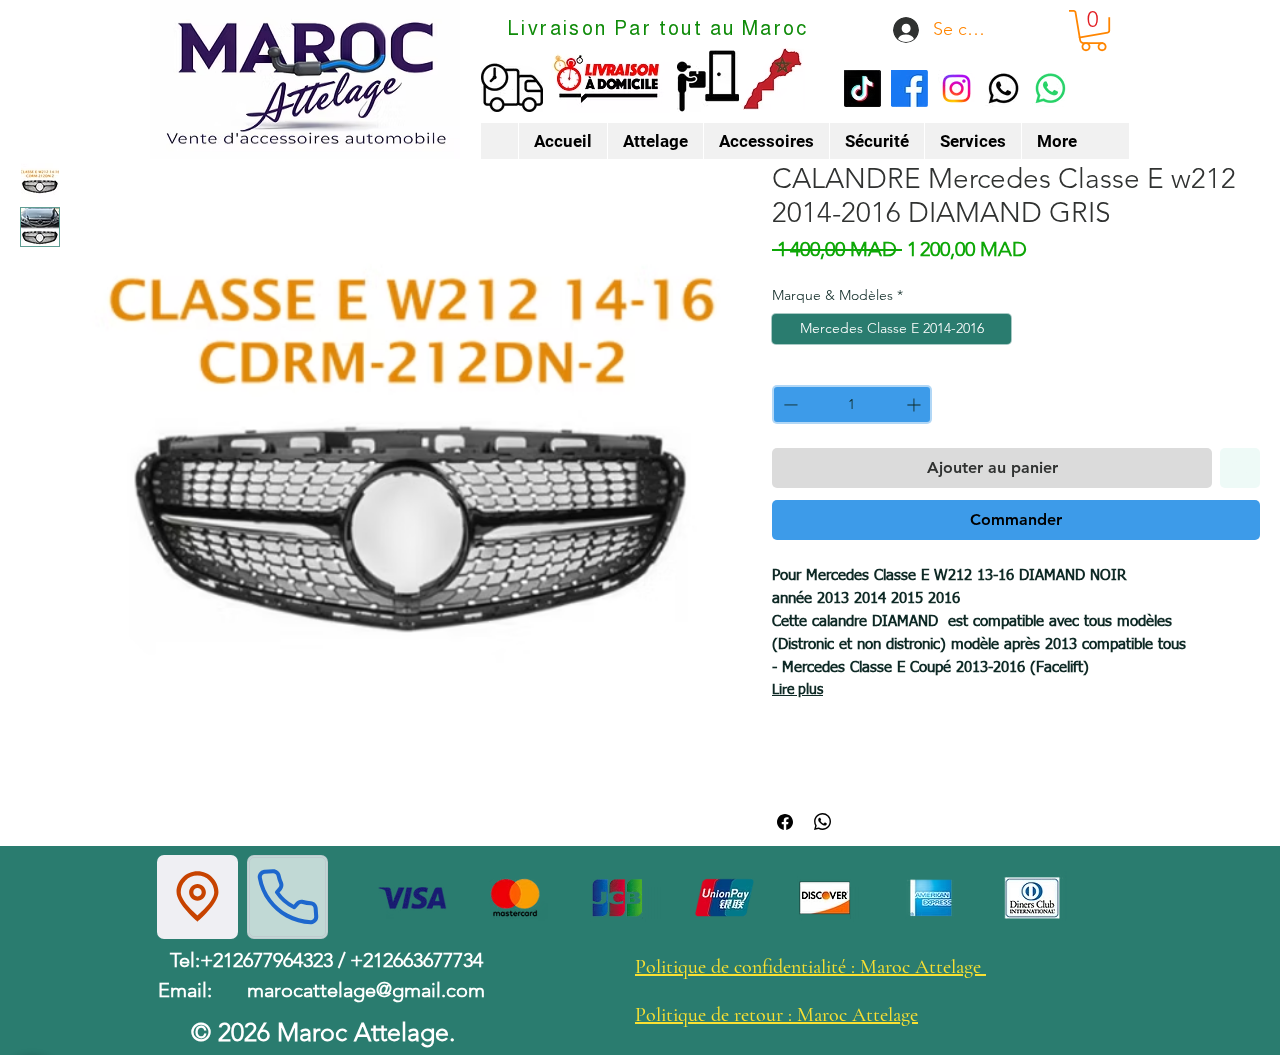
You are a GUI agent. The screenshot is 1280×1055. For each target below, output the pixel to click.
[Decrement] (788, 404)
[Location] (197, 897)
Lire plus (797, 690)
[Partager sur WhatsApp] (823, 822)
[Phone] (287, 897)
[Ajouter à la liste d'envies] (1240, 468)
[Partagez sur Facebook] (785, 822)
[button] (1093, 30)
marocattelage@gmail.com (366, 990)
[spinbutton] (852, 404)
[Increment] (915, 404)
